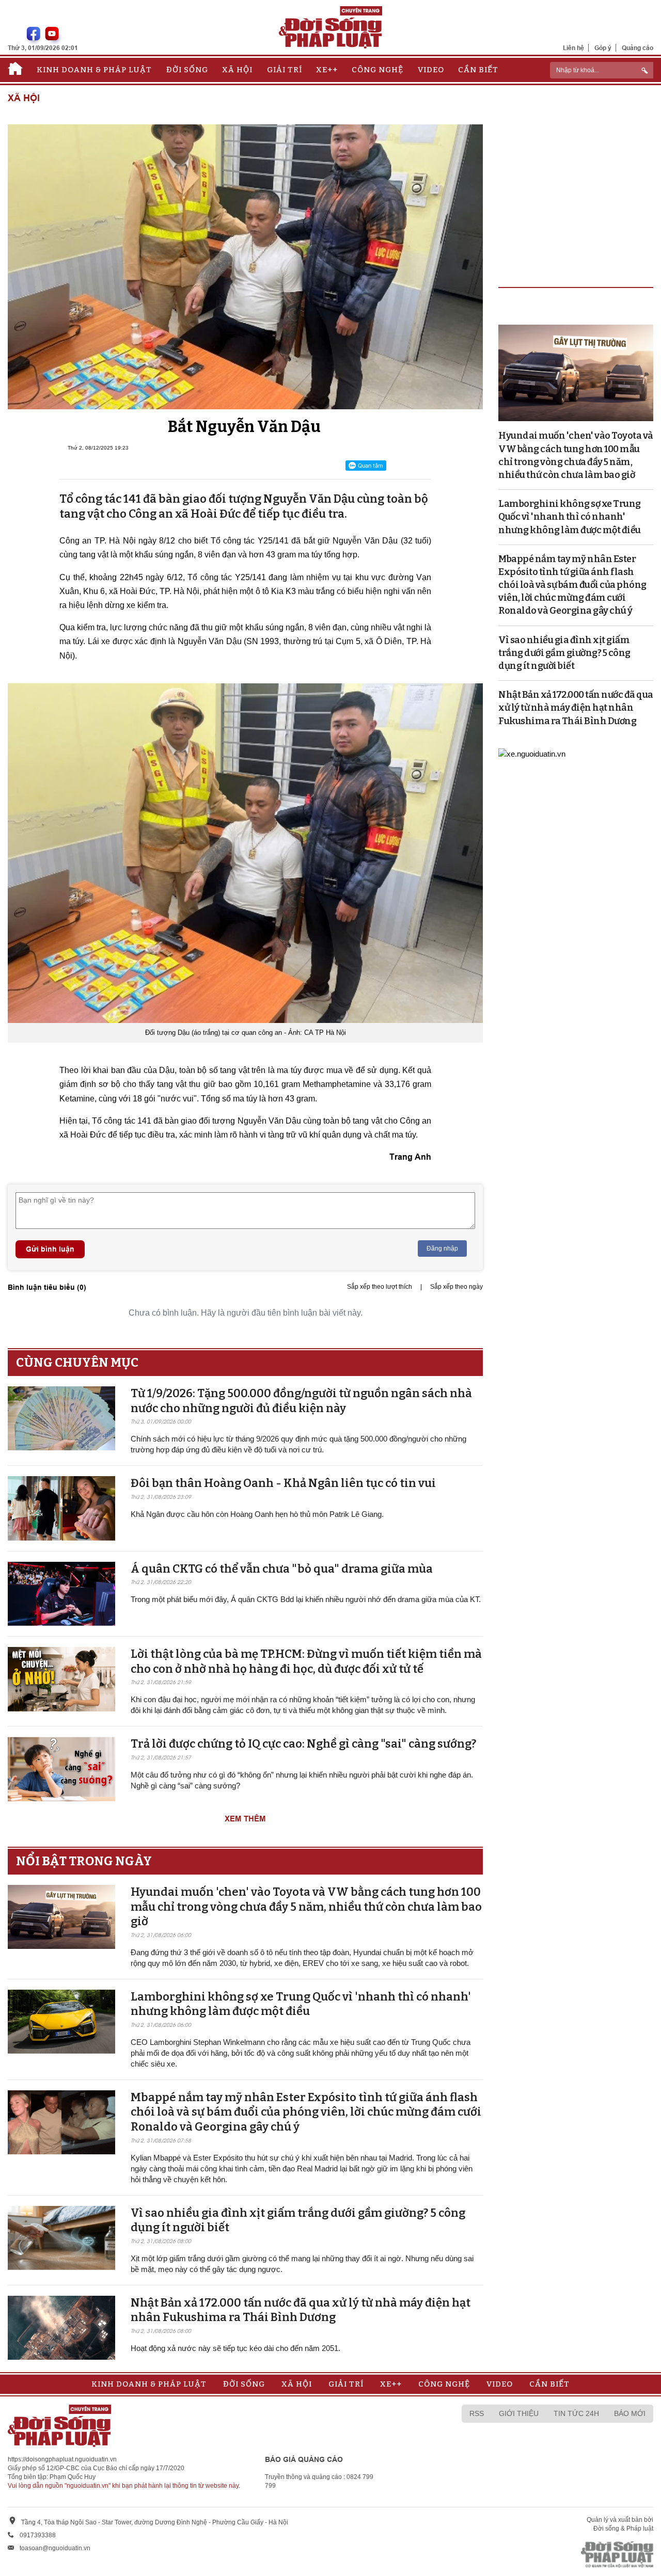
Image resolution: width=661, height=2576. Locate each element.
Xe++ (327, 70)
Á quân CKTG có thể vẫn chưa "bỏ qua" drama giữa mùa (282, 1569)
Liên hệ (573, 48)
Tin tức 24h (576, 2413)
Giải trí (285, 70)
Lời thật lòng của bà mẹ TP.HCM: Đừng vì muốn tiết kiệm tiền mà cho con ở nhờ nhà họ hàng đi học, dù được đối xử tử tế (306, 1661)
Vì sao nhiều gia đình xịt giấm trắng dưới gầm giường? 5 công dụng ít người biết (564, 653)
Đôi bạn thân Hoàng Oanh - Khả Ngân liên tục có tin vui (283, 1483)
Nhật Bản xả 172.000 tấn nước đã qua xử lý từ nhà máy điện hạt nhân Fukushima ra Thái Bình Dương (301, 2310)
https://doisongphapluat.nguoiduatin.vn (62, 2459)
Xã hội (237, 70)
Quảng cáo (638, 48)
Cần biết (478, 70)
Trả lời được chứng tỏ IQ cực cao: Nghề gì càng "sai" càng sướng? (303, 1744)
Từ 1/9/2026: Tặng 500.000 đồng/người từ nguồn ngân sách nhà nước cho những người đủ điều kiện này (301, 1401)
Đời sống (187, 70)
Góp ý (603, 48)
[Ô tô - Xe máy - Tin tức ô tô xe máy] (532, 753)
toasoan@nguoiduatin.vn (55, 2548)
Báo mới (630, 2413)
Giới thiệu (519, 2413)
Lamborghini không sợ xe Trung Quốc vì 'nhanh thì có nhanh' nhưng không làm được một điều (301, 2004)
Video (431, 70)
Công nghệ (377, 70)
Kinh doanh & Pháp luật (94, 70)
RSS (477, 2413)
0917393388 (38, 2535)
